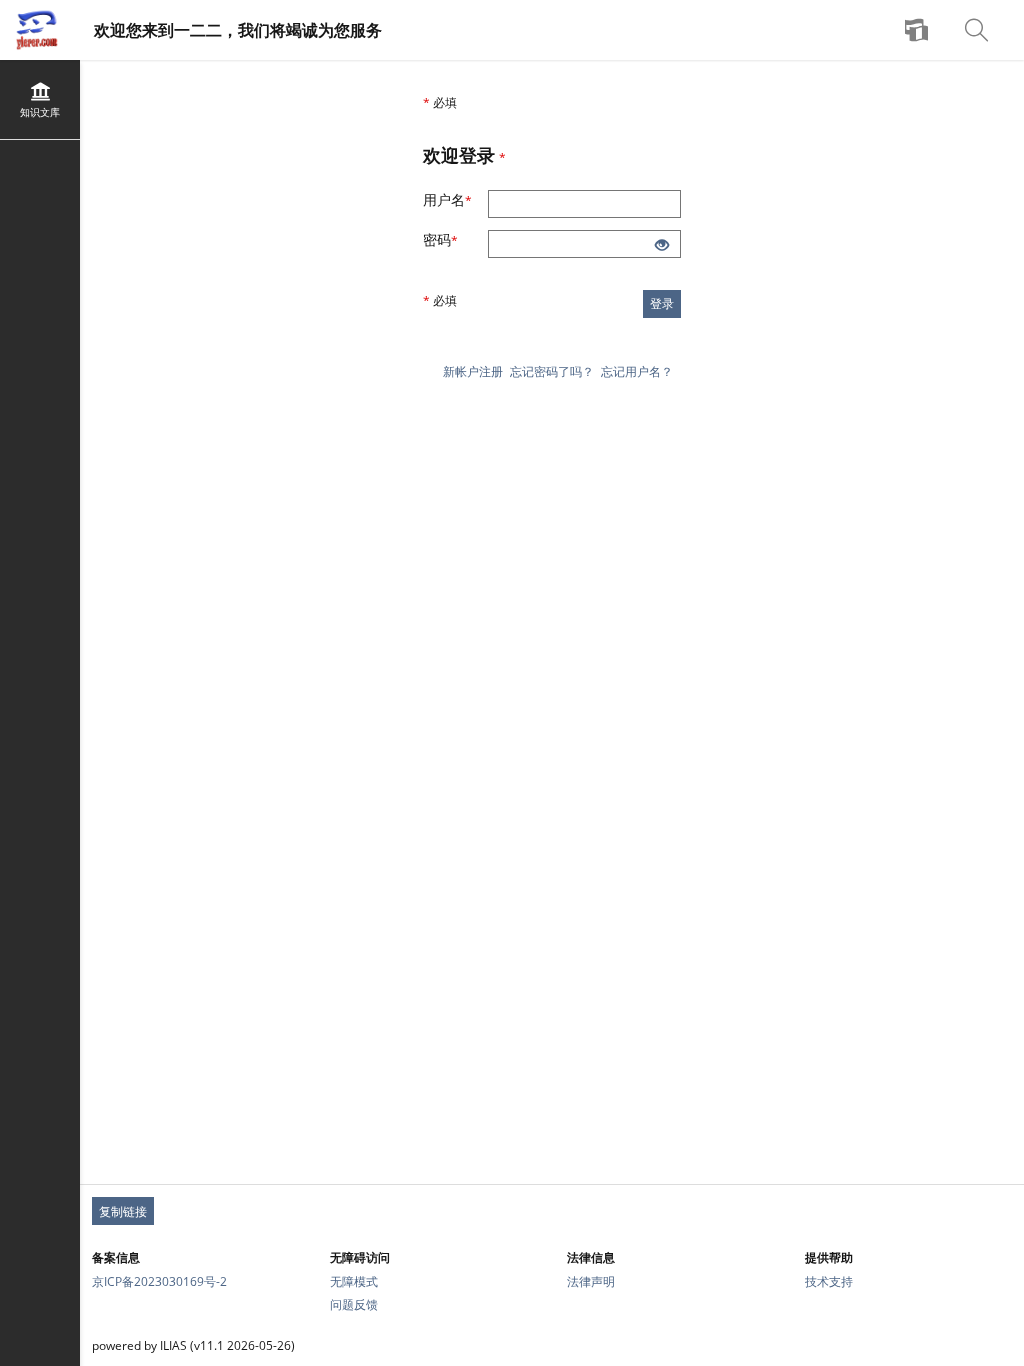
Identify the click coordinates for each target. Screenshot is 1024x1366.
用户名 (455, 199)
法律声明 (591, 1281)
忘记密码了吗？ (552, 371)
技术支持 (829, 1281)
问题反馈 (354, 1304)
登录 (662, 303)
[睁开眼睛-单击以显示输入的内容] (662, 246)
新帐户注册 (473, 371)
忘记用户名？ (637, 371)
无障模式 (354, 1281)
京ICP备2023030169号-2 (159, 1281)
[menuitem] (919, 30)
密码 (450, 239)
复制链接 (123, 1211)
